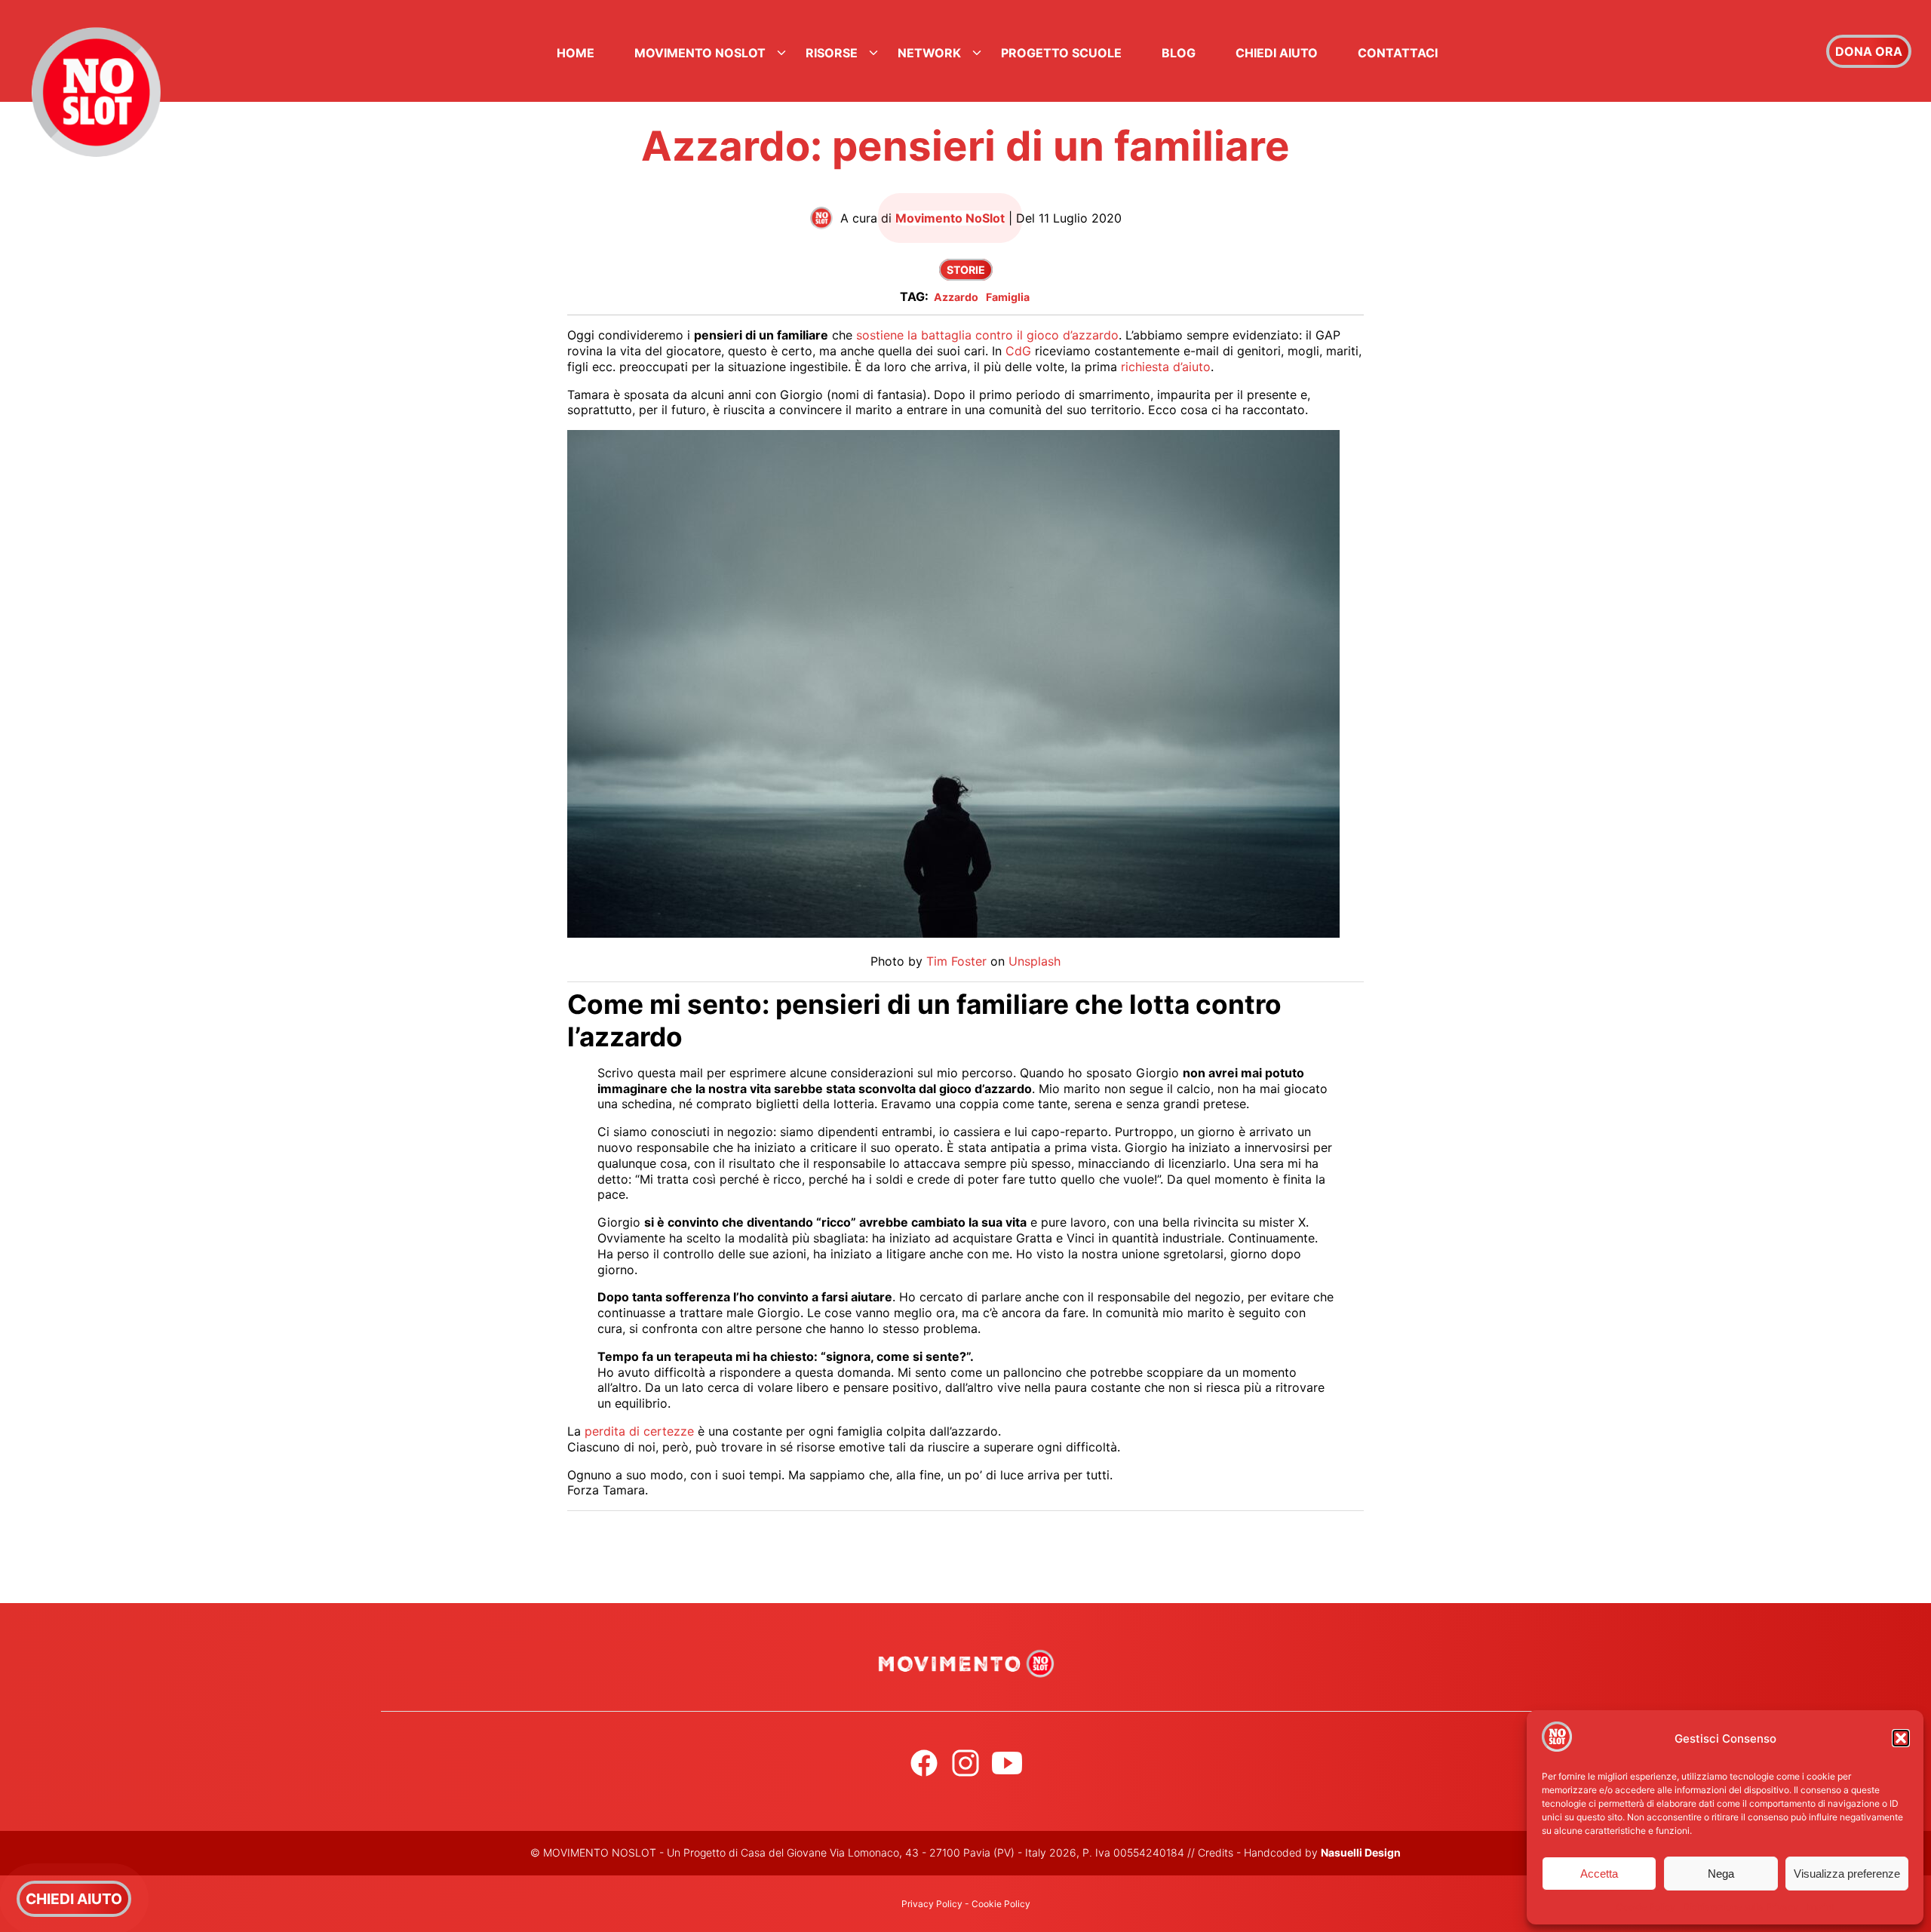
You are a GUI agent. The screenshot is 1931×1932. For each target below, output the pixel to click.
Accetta (1599, 1874)
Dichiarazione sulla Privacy (1741, 1907)
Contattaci (1398, 53)
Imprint (1820, 1907)
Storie (966, 270)
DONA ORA (1869, 51)
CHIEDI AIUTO (74, 1899)
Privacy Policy (932, 1904)
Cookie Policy (1646, 1907)
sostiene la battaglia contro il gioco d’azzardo (987, 335)
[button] (1901, 1738)
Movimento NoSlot (700, 53)
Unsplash (1035, 961)
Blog (1179, 53)
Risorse (832, 53)
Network (929, 53)
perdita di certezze (639, 1431)
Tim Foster (956, 961)
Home (576, 53)
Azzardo (956, 297)
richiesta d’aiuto (1166, 367)
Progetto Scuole (1061, 53)
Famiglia (1008, 297)
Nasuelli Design (1361, 1852)
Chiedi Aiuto (1277, 53)
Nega (1721, 1874)
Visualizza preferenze (1847, 1874)
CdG (1018, 351)
